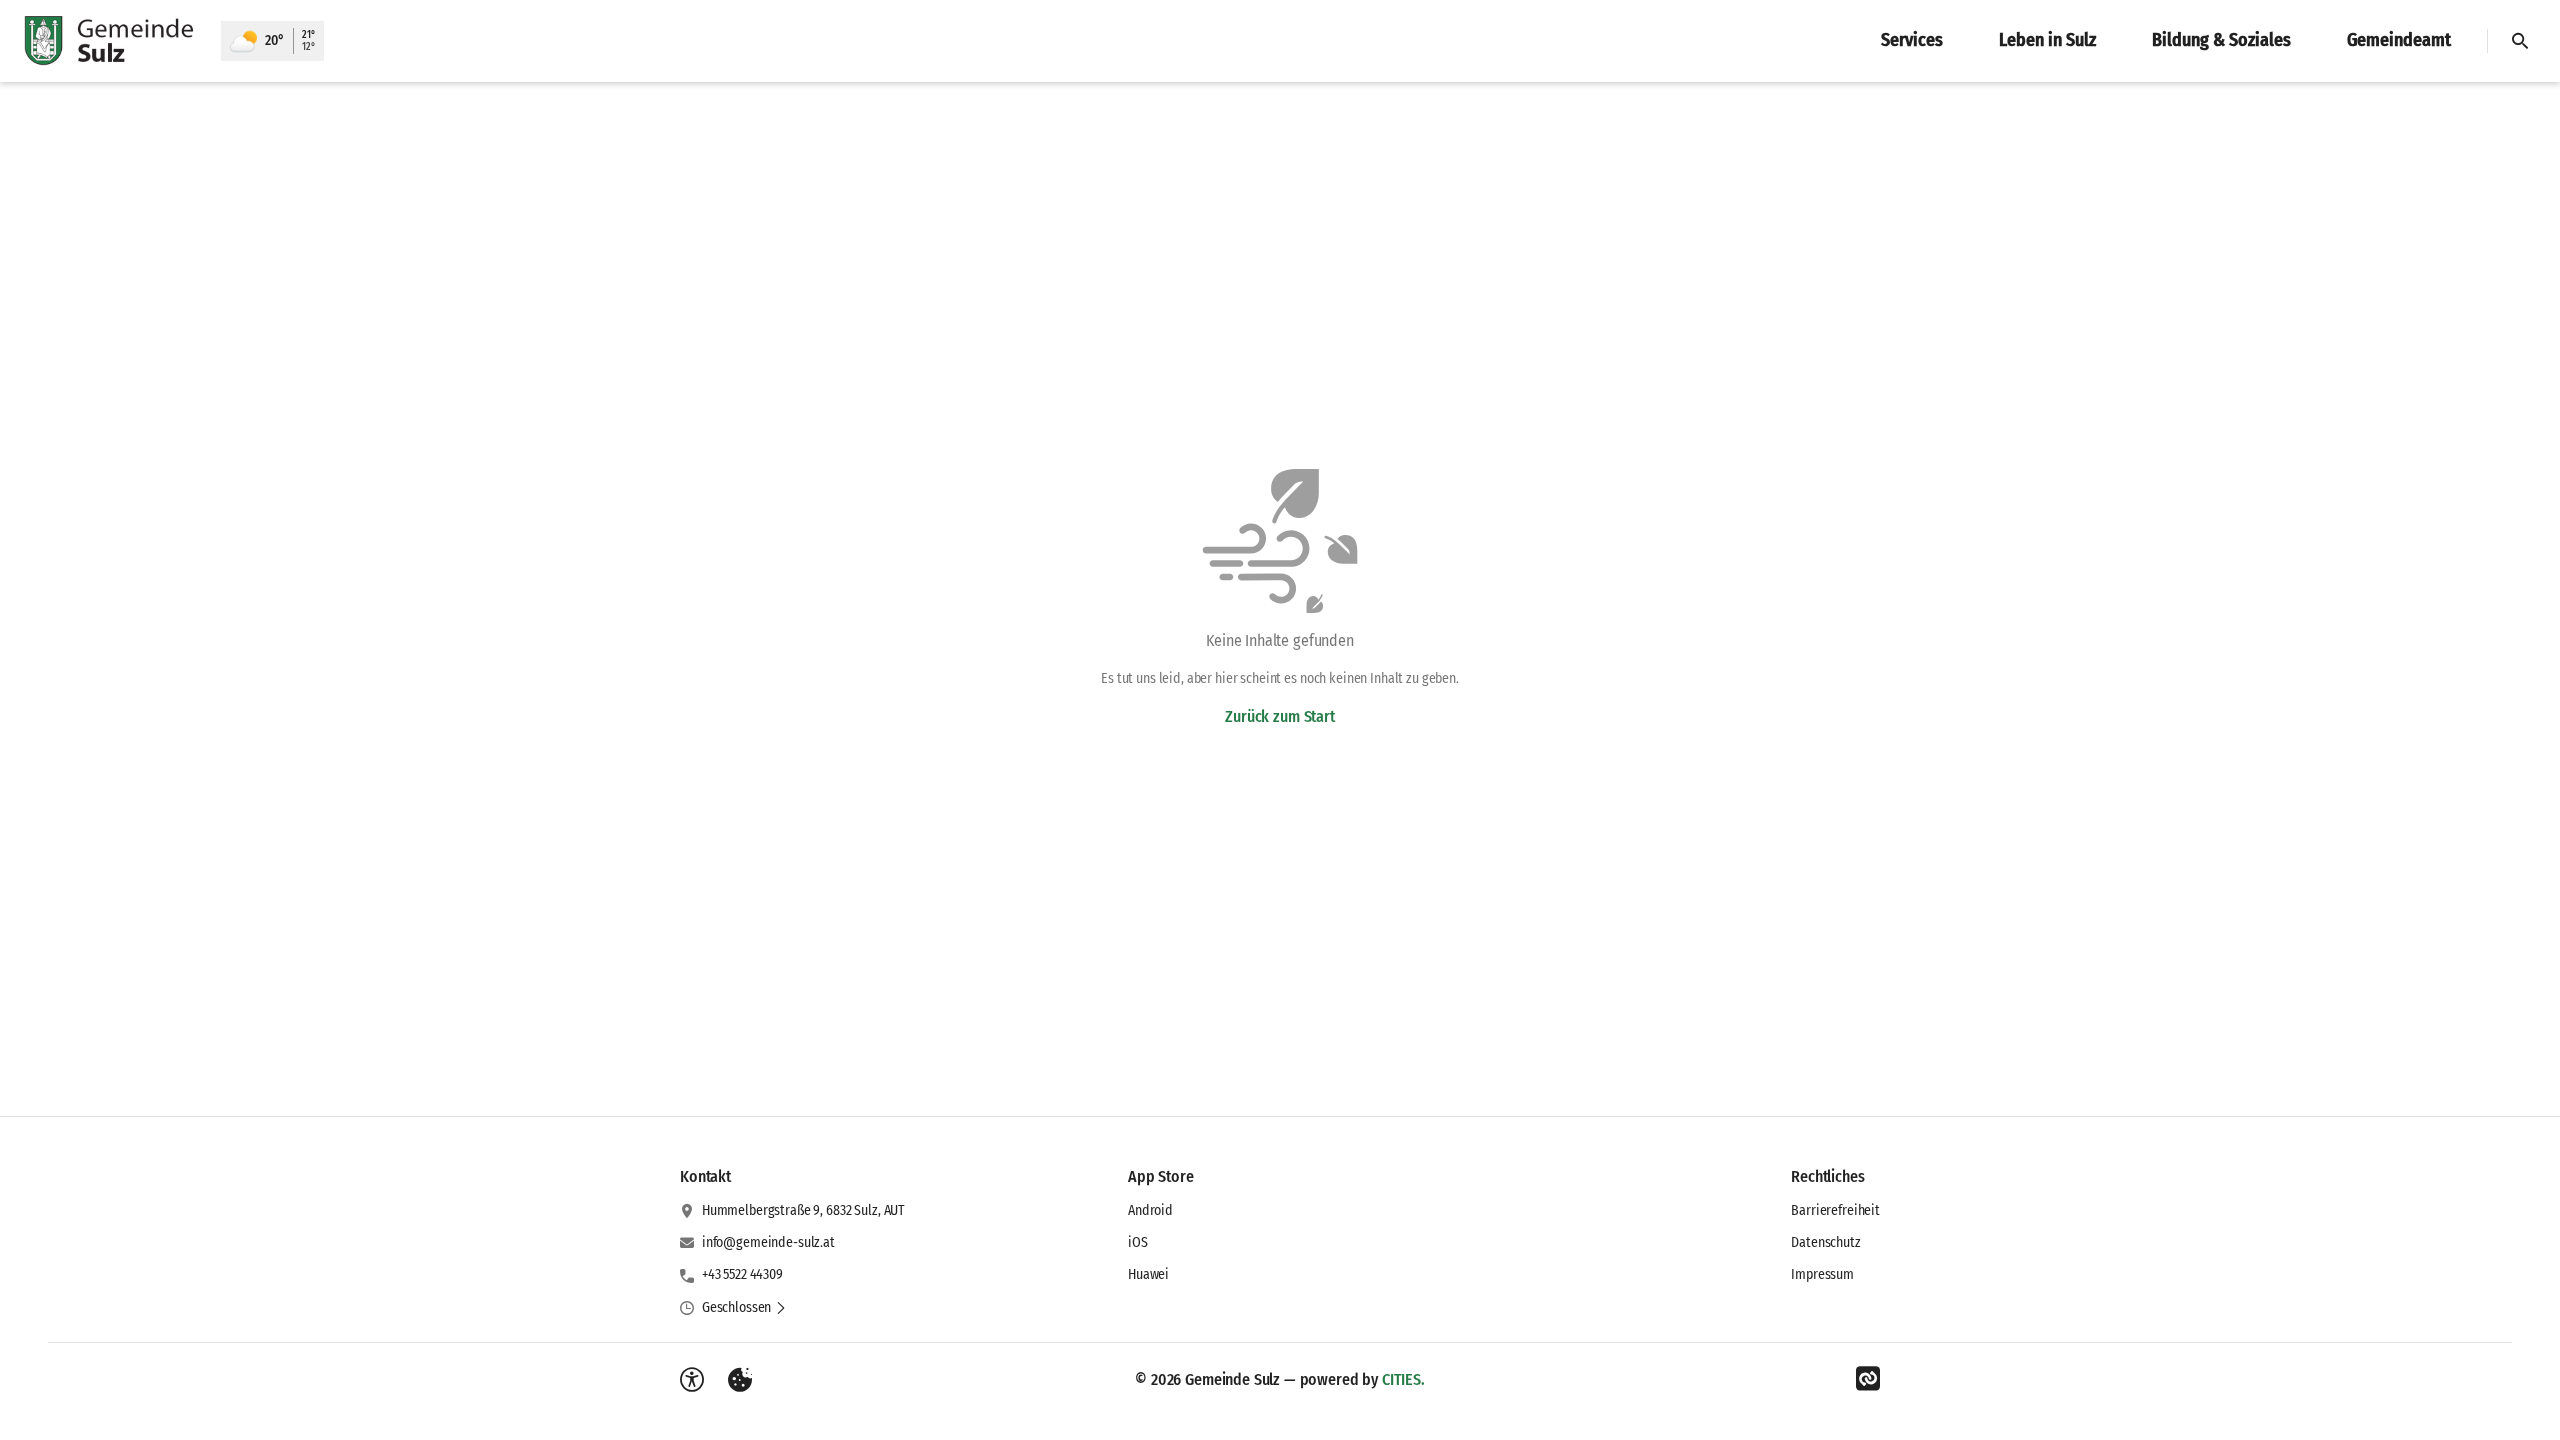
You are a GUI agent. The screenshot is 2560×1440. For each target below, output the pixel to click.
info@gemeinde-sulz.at (768, 1242)
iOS (1138, 1242)
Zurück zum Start (1279, 716)
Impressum (1822, 1274)
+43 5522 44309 (742, 1274)
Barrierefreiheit (1835, 1210)
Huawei (1148, 1274)
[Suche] (2520, 41)
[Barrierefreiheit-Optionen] (692, 1380)
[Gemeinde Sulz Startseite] (110, 41)
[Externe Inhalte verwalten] (740, 1380)
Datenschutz (1825, 1242)
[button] (744, 1308)
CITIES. (1403, 1379)
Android (1150, 1210)
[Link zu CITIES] (1868, 1379)
